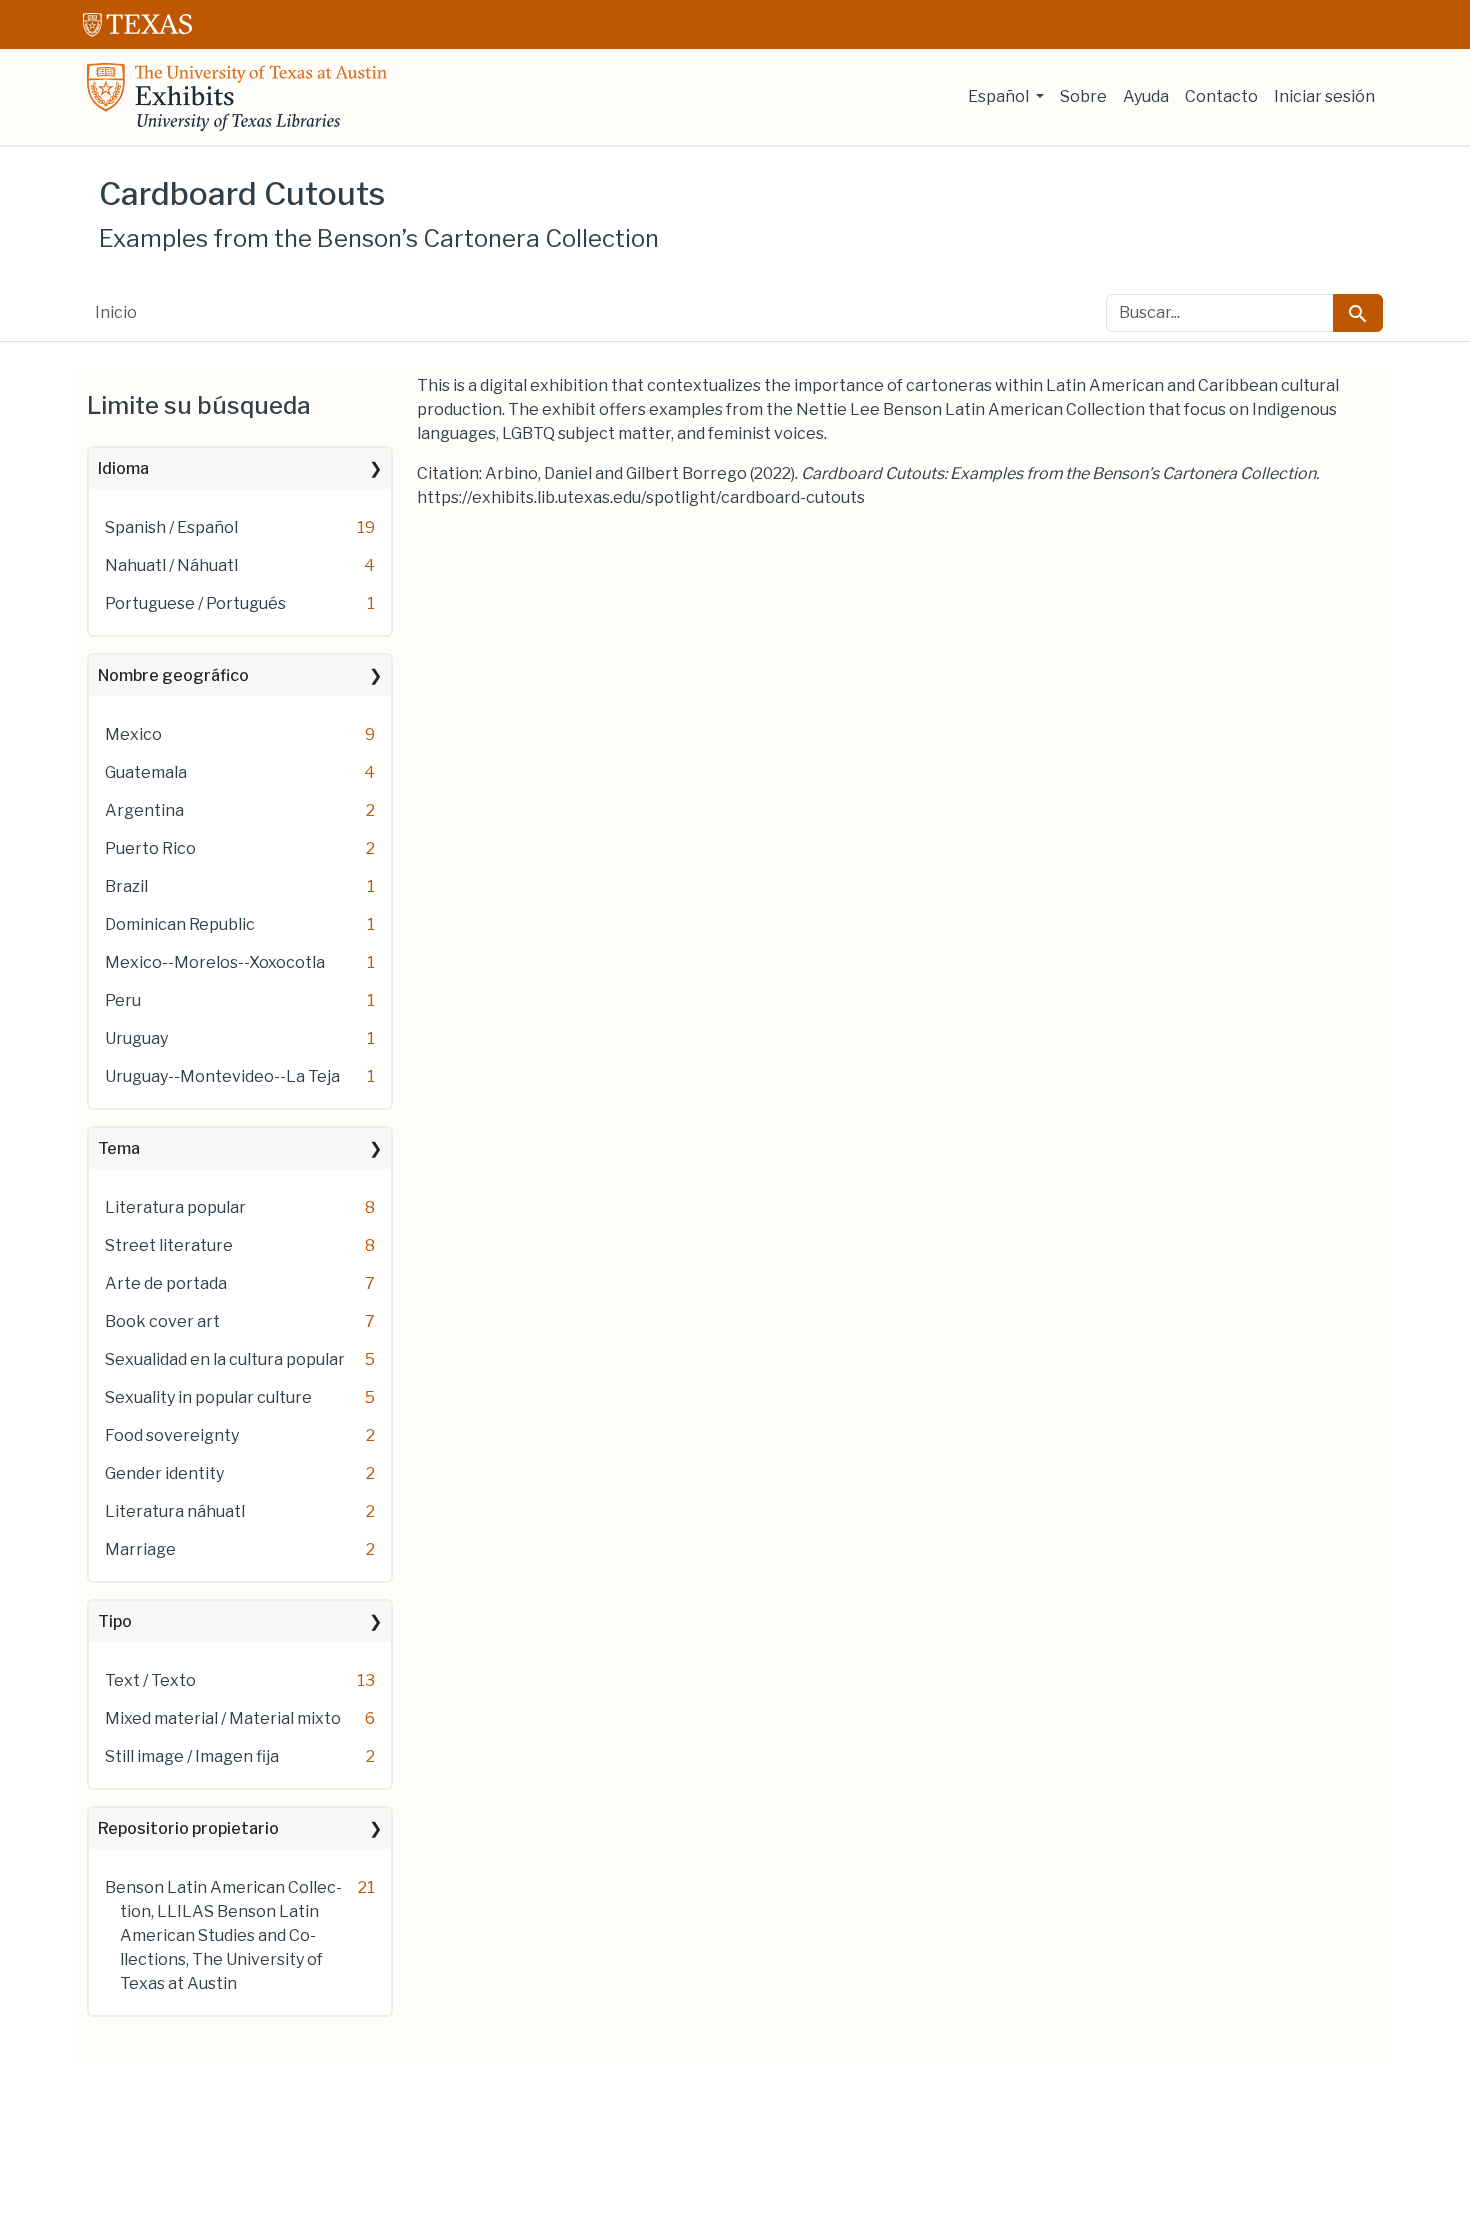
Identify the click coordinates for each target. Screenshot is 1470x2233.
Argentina (144, 810)
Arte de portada (166, 1283)
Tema (119, 1148)
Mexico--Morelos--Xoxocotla (215, 962)
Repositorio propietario (188, 1828)
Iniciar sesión (1324, 96)
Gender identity (164, 1473)
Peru (123, 1000)
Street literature (169, 1245)
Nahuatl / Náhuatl (171, 565)
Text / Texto (150, 1680)
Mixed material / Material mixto (223, 1718)
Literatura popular (175, 1207)
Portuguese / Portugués (195, 603)
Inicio (116, 312)
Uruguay (136, 1038)
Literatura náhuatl (175, 1511)
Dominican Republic (180, 924)
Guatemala (146, 772)
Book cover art (162, 1321)
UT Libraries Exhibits (237, 97)
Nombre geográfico (173, 675)
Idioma (123, 468)
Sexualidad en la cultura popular (225, 1359)
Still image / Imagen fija (192, 1756)
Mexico (133, 734)
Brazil (126, 886)
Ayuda (1146, 96)
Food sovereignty (172, 1435)
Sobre (1083, 96)
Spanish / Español (171, 527)
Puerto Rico (150, 848)
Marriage (140, 1549)
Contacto (1221, 96)
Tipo (115, 1621)
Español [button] (1000, 96)
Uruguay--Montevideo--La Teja (222, 1076)
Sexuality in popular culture (208, 1397)
